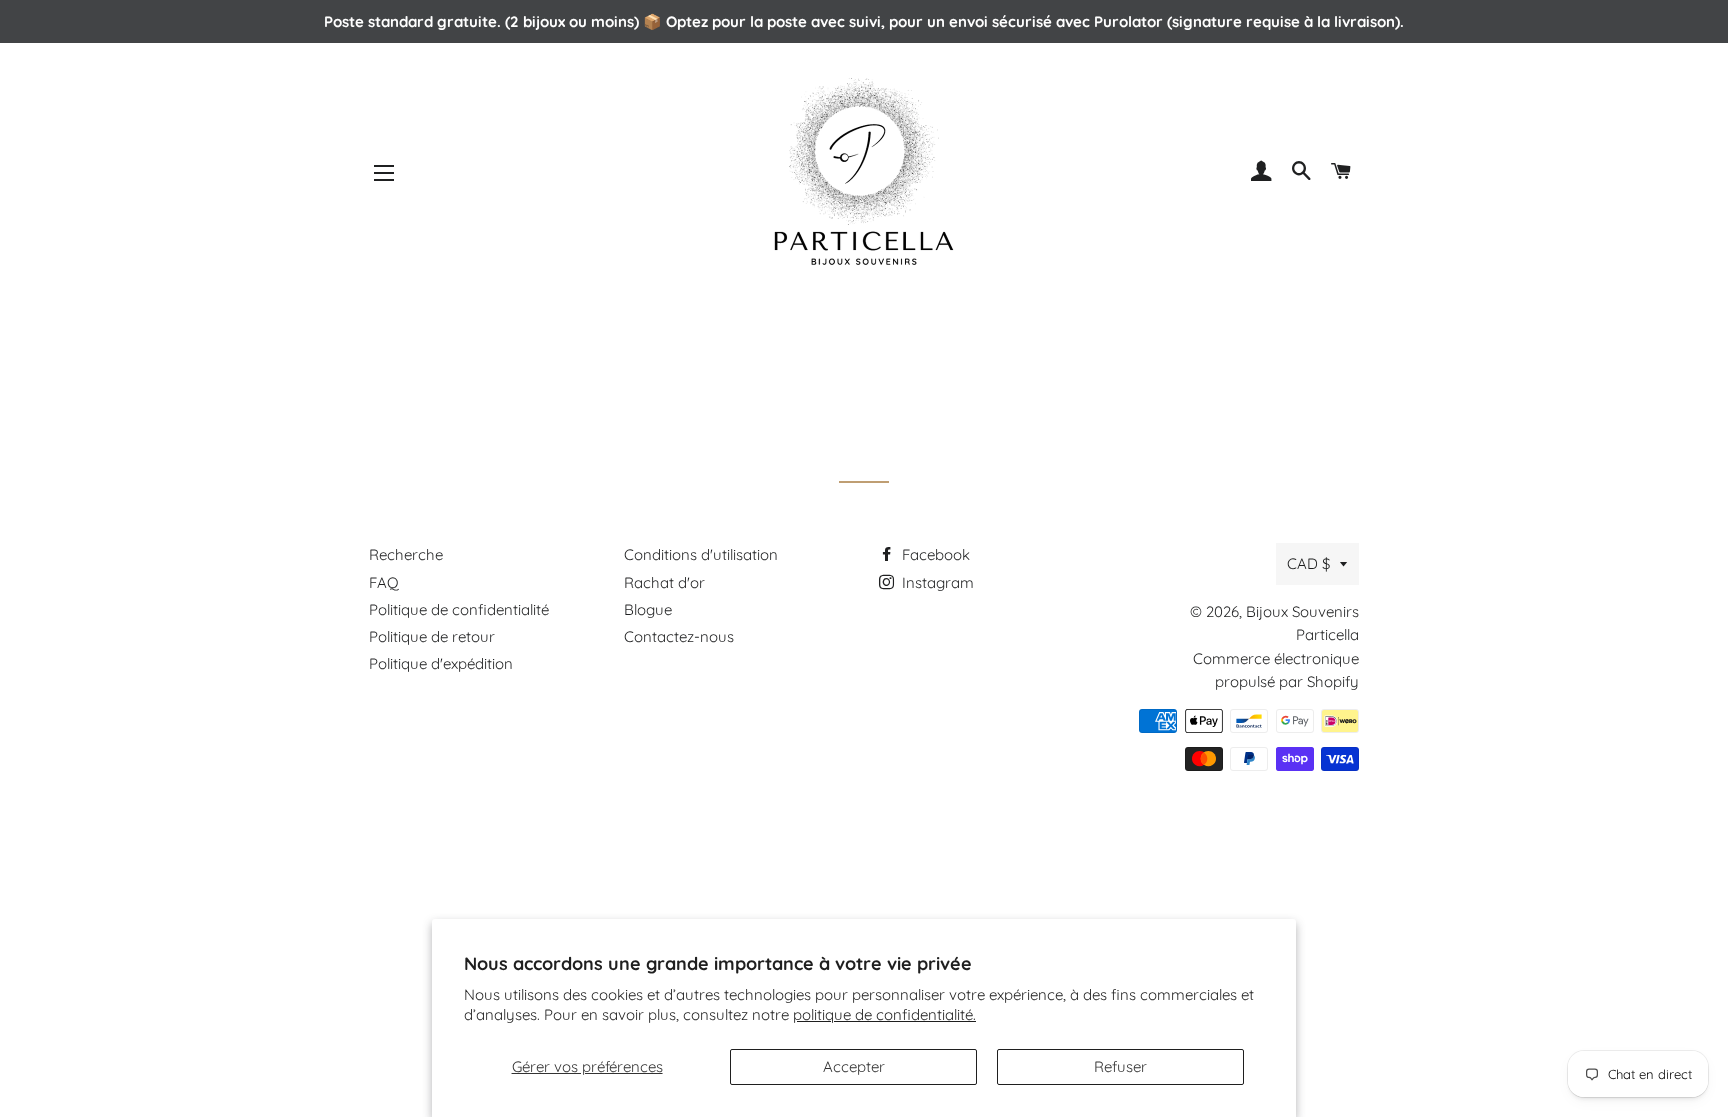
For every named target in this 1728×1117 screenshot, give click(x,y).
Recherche (406, 554)
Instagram (936, 582)
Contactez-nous (679, 636)
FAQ (384, 582)
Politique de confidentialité (459, 609)
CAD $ (1308, 563)
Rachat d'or (664, 582)
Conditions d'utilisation (701, 554)
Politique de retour (432, 636)
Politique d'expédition (441, 663)
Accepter (854, 1066)
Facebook (934, 554)
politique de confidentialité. (884, 1014)
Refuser (1120, 1066)
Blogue (648, 609)
